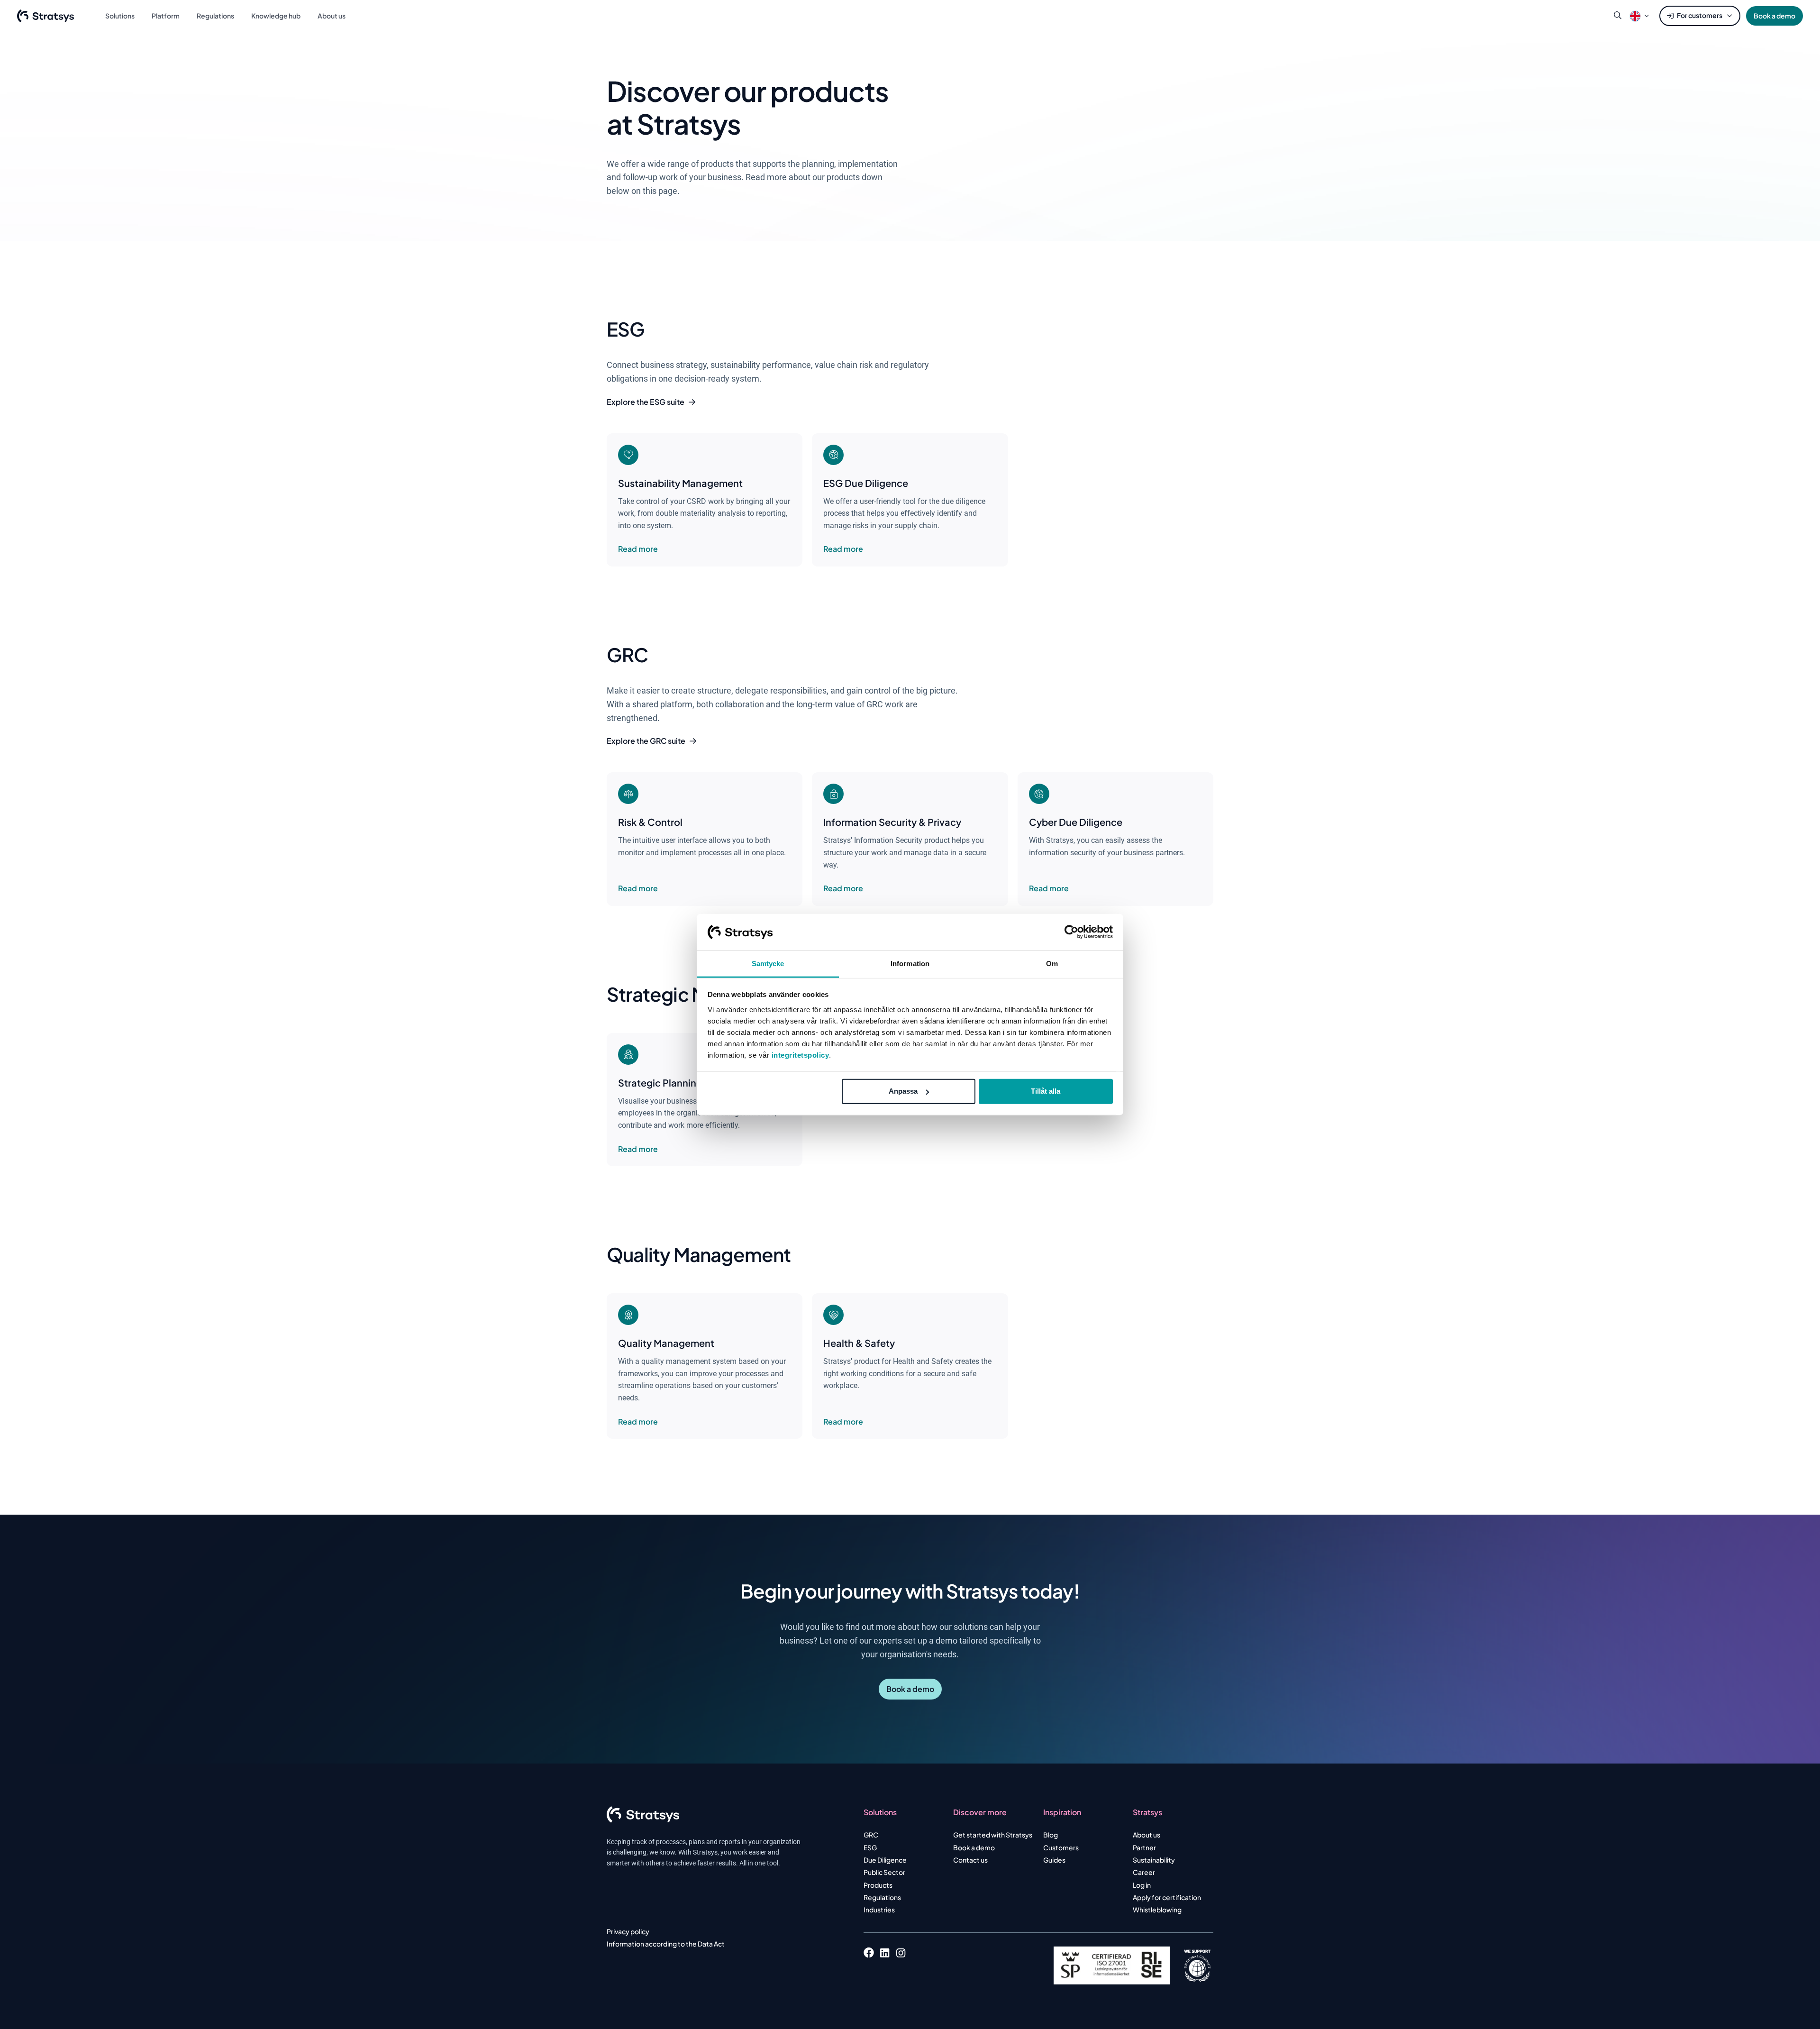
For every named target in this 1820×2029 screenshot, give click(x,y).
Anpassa (903, 1091)
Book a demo (1774, 16)
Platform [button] (166, 16)
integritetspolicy (801, 1055)
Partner (1144, 1847)
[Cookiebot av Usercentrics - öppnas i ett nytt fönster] (1071, 932)
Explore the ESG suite (646, 402)
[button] (1635, 16)
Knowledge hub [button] (276, 16)
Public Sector (884, 1872)
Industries (879, 1910)
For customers (1700, 15)
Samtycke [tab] (768, 964)
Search (1618, 16)
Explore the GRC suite (646, 741)
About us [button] (332, 16)
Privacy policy (628, 1931)
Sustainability (1154, 1860)
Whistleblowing (1157, 1910)
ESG (870, 1847)
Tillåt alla (1046, 1091)
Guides (1054, 1860)
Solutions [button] (120, 16)
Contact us (970, 1860)
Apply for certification (1167, 1897)
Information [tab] (910, 964)
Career (1144, 1872)
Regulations (882, 1897)
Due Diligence (885, 1860)
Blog (1051, 1835)
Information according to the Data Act (666, 1944)
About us (1147, 1835)
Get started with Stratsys (993, 1835)
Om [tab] (1052, 964)
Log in (1142, 1885)
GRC (871, 1835)
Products (878, 1885)
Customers (1061, 1847)
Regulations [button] (215, 16)
